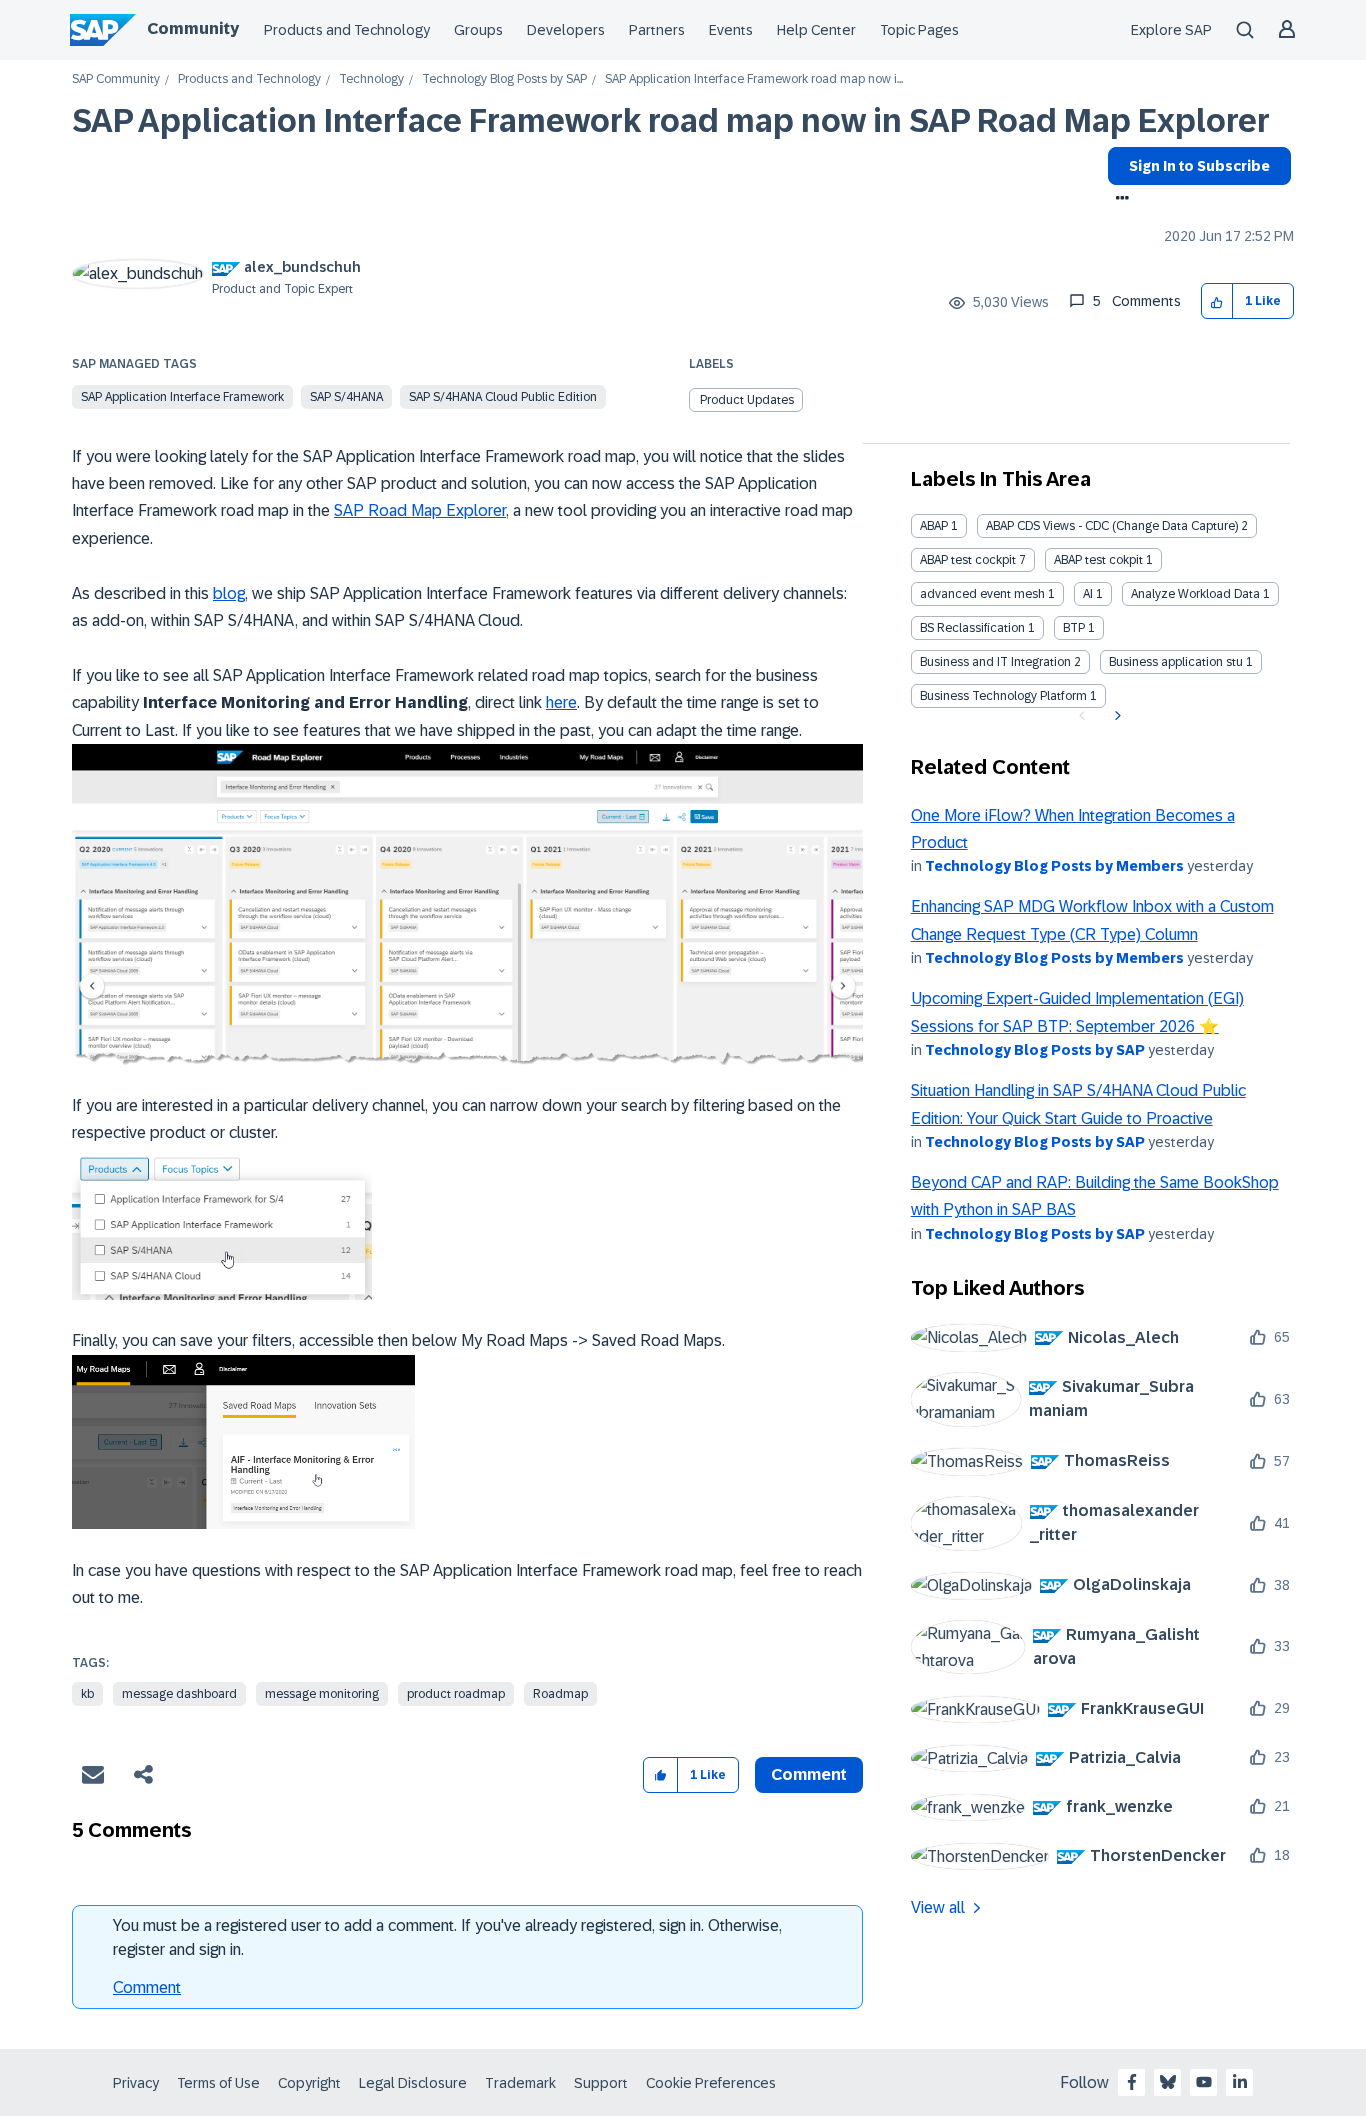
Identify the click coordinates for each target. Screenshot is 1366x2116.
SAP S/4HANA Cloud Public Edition (503, 397)
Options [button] (1118, 200)
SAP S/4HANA (346, 397)
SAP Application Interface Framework (182, 397)
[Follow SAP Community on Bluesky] (1168, 2082)
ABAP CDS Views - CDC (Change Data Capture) (1112, 526)
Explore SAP (1171, 30)
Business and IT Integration (995, 662)
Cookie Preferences (711, 2083)
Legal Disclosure (413, 2083)
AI (1088, 594)
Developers (566, 30)
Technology (371, 79)
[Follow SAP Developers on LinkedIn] (1240, 2082)
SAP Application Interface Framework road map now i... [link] (754, 79)
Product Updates (747, 400)
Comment (147, 1987)
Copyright (309, 2083)
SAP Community (116, 79)
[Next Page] (1115, 716)
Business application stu (1176, 662)
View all (938, 1907)
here (561, 702)
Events (731, 30)
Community (193, 28)
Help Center (816, 30)
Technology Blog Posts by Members (1054, 866)
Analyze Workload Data (1195, 594)
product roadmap (456, 1694)
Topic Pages (919, 30)
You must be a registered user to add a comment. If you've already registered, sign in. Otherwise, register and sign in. (447, 1937)
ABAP (934, 526)
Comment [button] (809, 1774)
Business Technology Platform (1003, 696)
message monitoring (322, 1694)
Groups (478, 30)
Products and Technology (347, 30)
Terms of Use (218, 2083)
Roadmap (560, 1694)
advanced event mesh (982, 594)
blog (229, 593)
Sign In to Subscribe (1199, 166)
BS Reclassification (972, 628)
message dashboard (179, 1694)
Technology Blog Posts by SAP (504, 79)
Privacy (136, 2083)
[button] (1217, 301)
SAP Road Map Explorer (420, 510)
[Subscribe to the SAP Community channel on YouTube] (1204, 2082)
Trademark (520, 2083)
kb (87, 1694)
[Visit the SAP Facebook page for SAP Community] (1132, 2082)
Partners (657, 30)
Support (601, 2083)
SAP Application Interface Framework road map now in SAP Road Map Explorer (671, 121)
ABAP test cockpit (968, 560)
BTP (1074, 628)
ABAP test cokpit (1098, 560)
